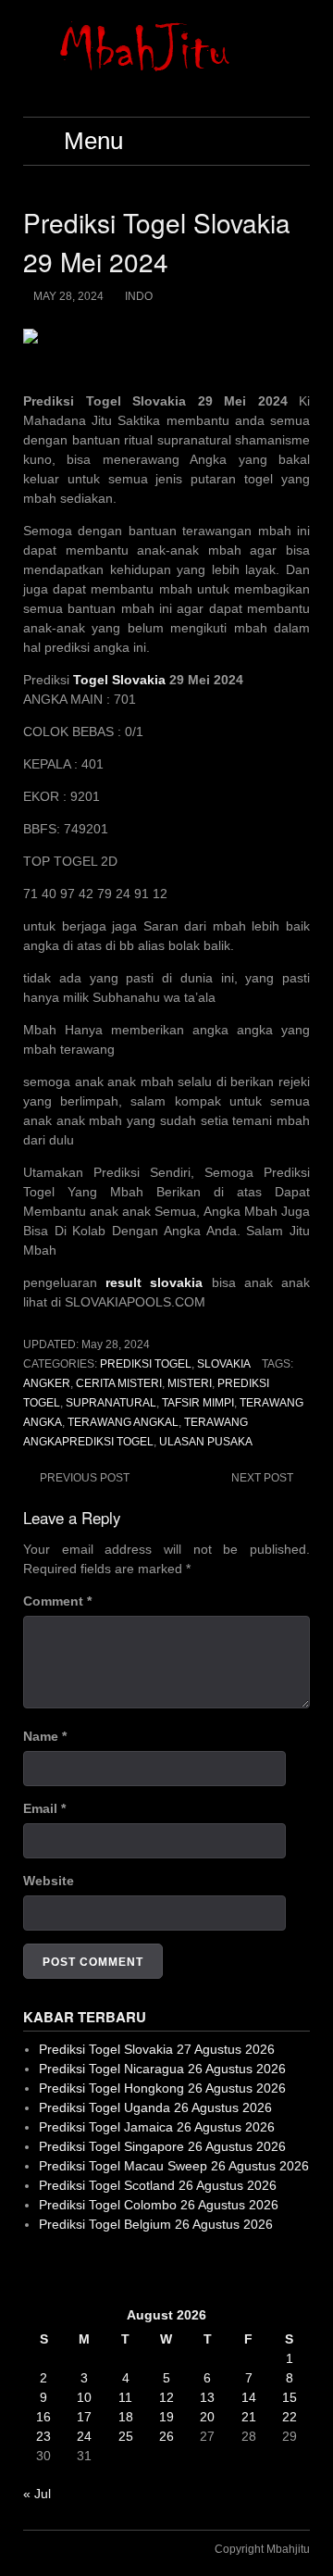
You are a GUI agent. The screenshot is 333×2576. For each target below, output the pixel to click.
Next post (262, 1478)
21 (249, 2417)
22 (290, 2417)
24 (84, 2436)
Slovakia (224, 1364)
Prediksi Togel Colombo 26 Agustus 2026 (159, 2205)
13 (207, 2397)
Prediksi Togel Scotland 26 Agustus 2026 (158, 2185)
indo (139, 296)
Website (49, 1881)
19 (166, 2417)
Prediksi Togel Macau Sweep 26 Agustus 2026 (174, 2166)
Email (44, 1808)
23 (43, 2436)
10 (84, 2397)
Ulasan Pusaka (206, 1442)
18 (126, 2417)
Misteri (190, 1383)
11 (125, 2397)
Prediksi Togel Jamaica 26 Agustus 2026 (157, 2127)
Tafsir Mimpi (198, 1403)
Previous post (85, 1478)
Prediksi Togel (146, 1364)
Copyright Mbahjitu (262, 2549)
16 (43, 2417)
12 (166, 2397)
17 (84, 2417)
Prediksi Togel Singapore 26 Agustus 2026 (162, 2146)
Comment (57, 1601)
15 (290, 2397)
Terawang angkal (123, 1422)
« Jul (37, 2494)
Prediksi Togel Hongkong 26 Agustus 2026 (162, 2088)
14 (249, 2397)
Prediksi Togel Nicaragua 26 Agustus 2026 (162, 2069)
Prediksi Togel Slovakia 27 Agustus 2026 (157, 2049)
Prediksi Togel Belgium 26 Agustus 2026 (156, 2224)
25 (126, 2436)
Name (45, 1736)
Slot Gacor (54, 2270)
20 (207, 2417)
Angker (47, 1383)
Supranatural (111, 1403)
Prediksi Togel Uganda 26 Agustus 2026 (155, 2107)
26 (166, 2436)
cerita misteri (119, 1383)
